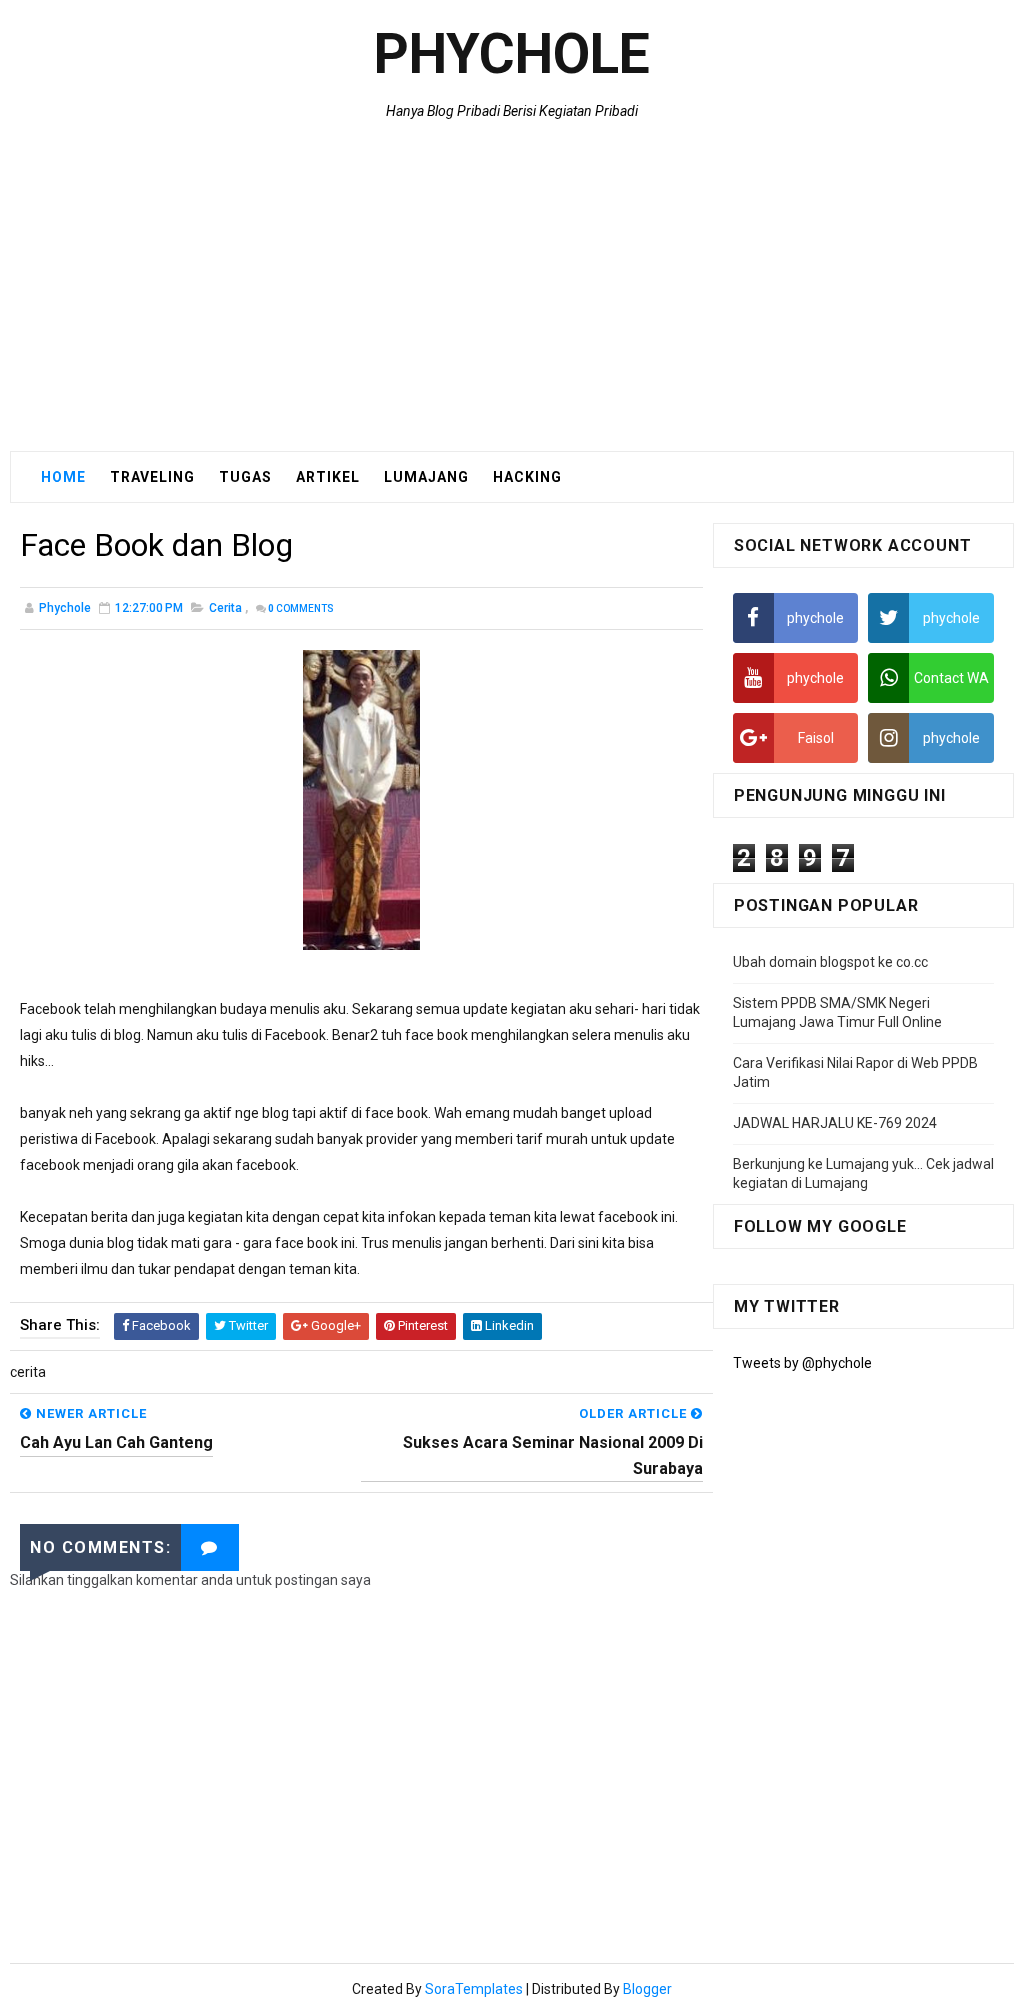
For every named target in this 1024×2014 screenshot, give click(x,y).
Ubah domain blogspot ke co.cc (830, 962)
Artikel (328, 477)
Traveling (152, 477)
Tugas (245, 477)
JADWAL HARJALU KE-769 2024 (835, 1123)
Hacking (527, 477)
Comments (301, 608)
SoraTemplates (474, 1989)
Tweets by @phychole (802, 1363)
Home (63, 477)
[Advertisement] (512, 291)
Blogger (647, 1989)
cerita (225, 608)
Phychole (512, 54)
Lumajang (426, 477)
